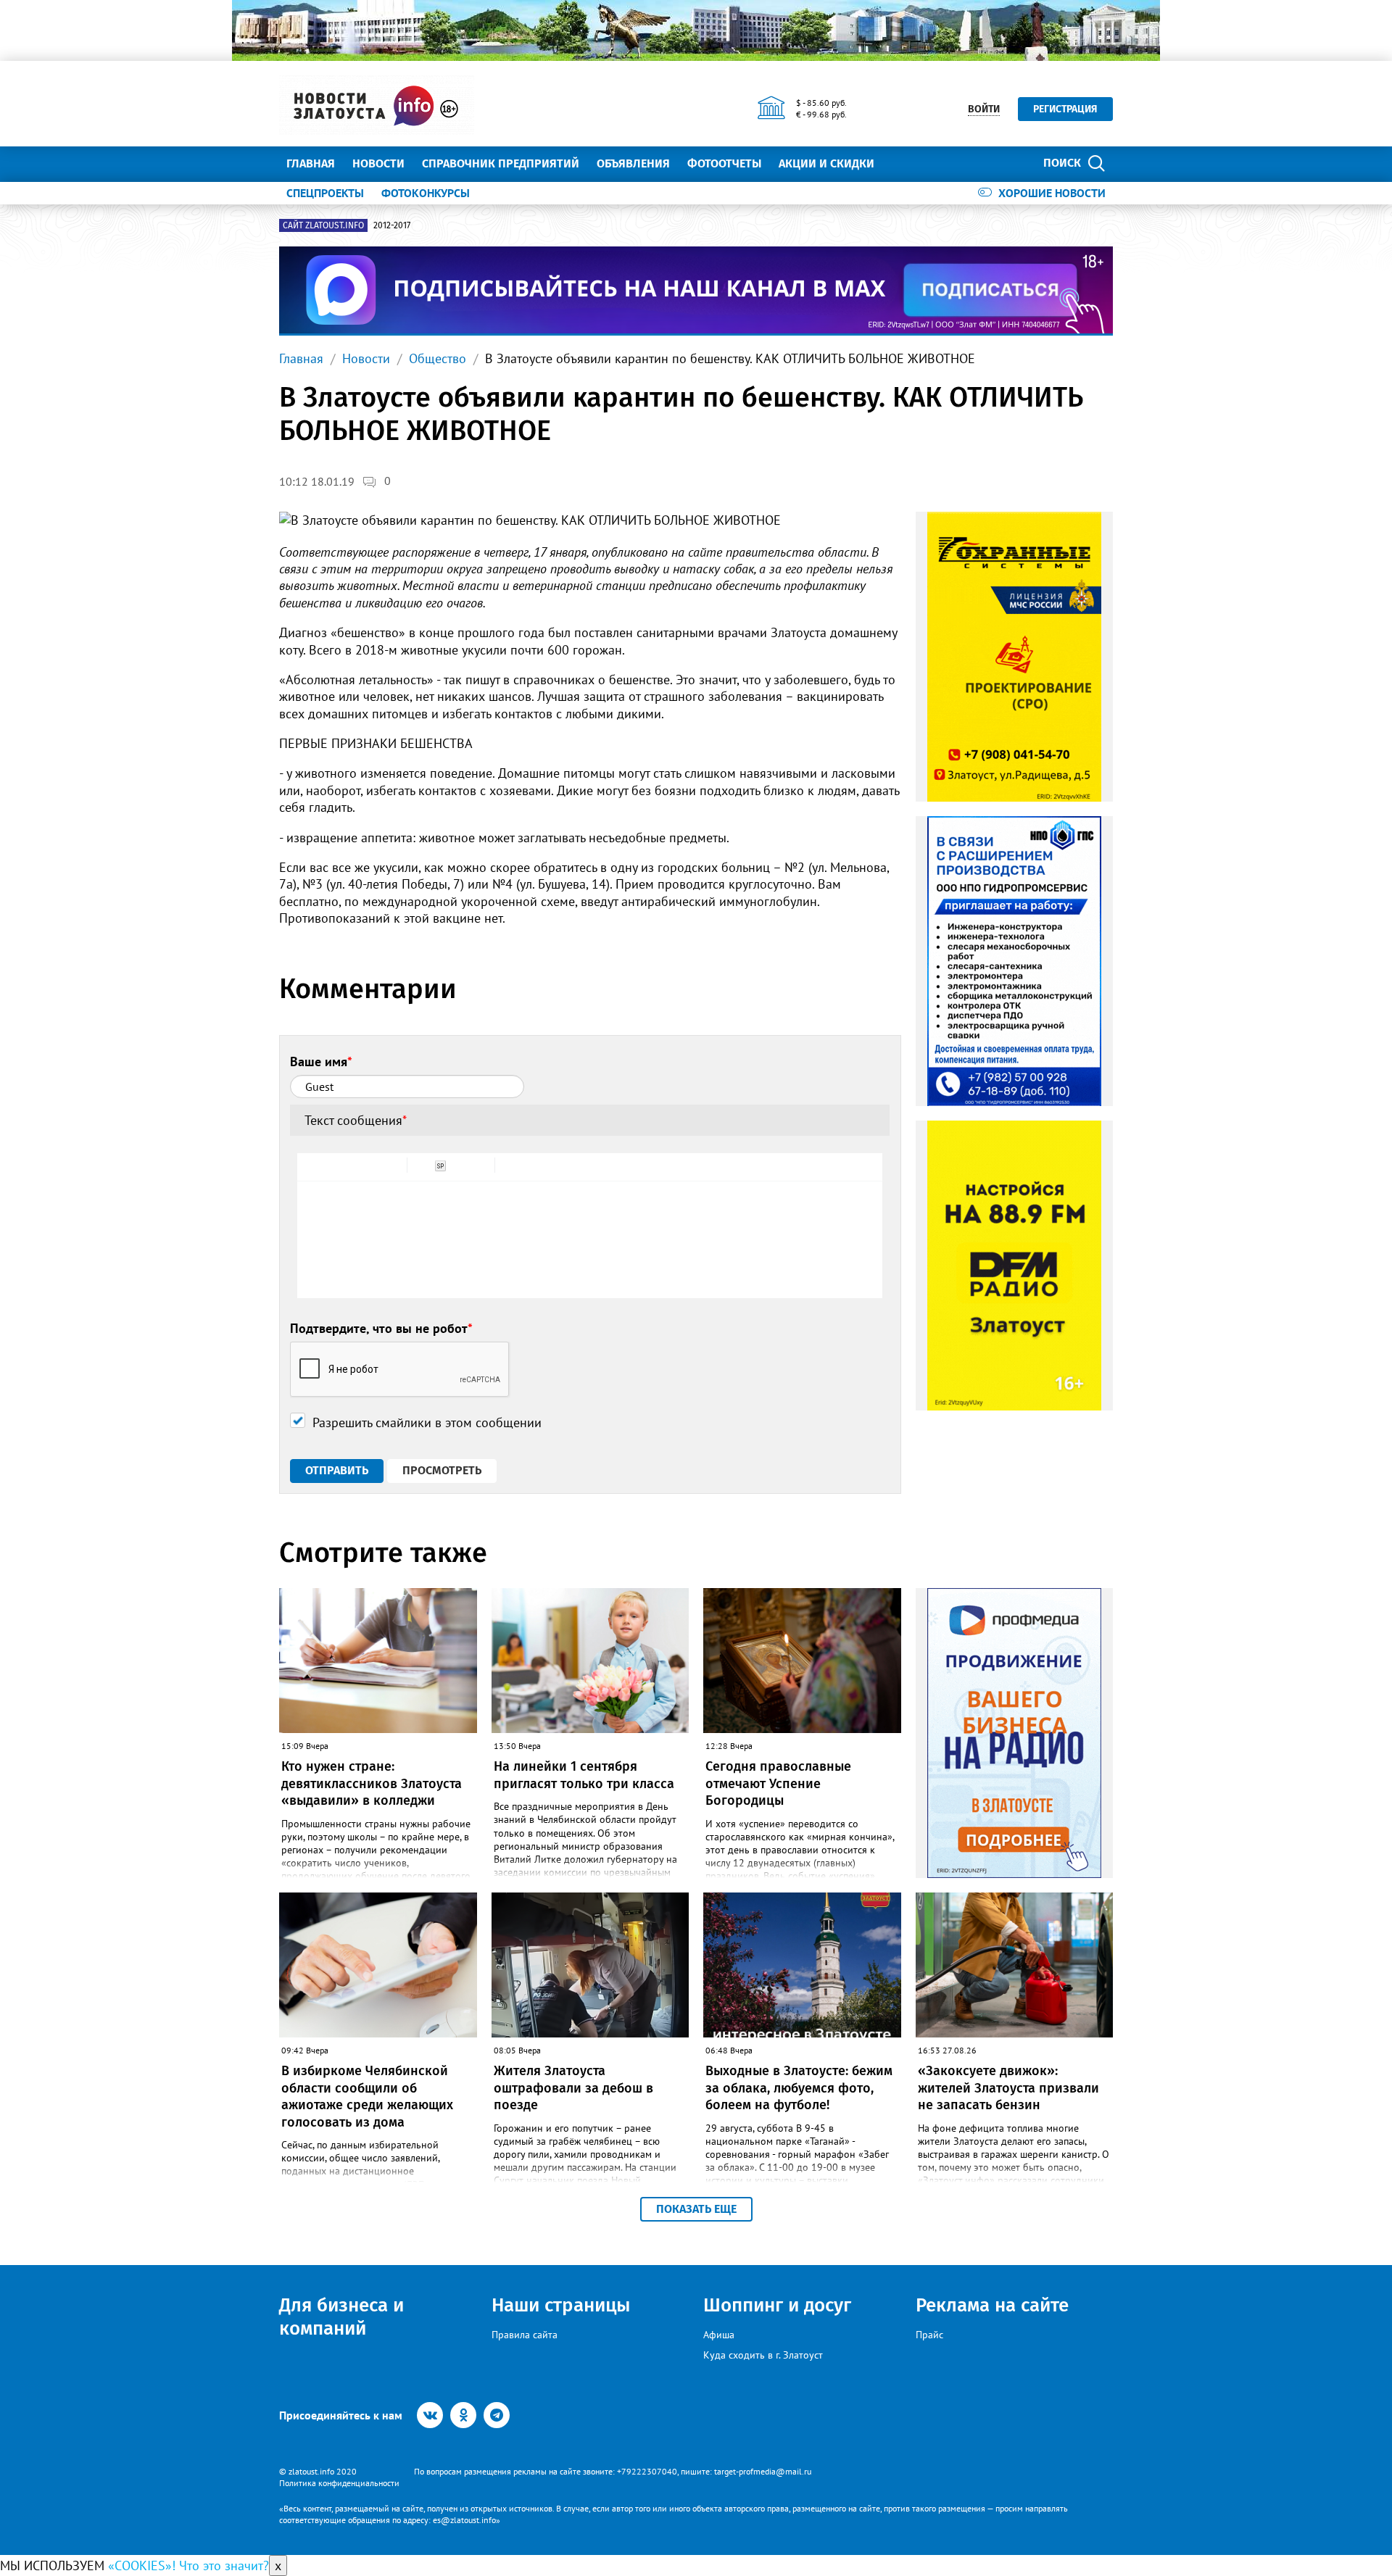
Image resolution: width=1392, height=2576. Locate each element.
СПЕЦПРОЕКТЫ (325, 193)
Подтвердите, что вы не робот (381, 1328)
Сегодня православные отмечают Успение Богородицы (778, 1783)
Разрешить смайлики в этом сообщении (427, 1422)
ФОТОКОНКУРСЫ (426, 193)
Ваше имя (321, 1061)
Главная (311, 163)
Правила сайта (525, 2335)
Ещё (903, 163)
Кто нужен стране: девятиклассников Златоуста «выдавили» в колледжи (372, 1783)
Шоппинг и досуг (777, 2305)
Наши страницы (561, 2305)
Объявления (633, 163)
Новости (378, 163)
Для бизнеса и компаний (341, 2317)
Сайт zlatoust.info (323, 225)
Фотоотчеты (724, 163)
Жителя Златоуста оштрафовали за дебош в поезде (573, 2088)
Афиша (719, 2335)
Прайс (929, 2335)
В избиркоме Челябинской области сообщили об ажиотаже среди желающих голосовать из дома (367, 2096)
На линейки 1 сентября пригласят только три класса (584, 1775)
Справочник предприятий (501, 163)
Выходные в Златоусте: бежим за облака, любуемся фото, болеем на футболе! (799, 2088)
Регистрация (1065, 109)
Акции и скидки (826, 163)
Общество (438, 358)
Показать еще (696, 2209)
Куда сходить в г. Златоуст (763, 2355)
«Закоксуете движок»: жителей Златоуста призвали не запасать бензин (1008, 2088)
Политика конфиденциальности (339, 2483)
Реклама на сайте (992, 2305)
